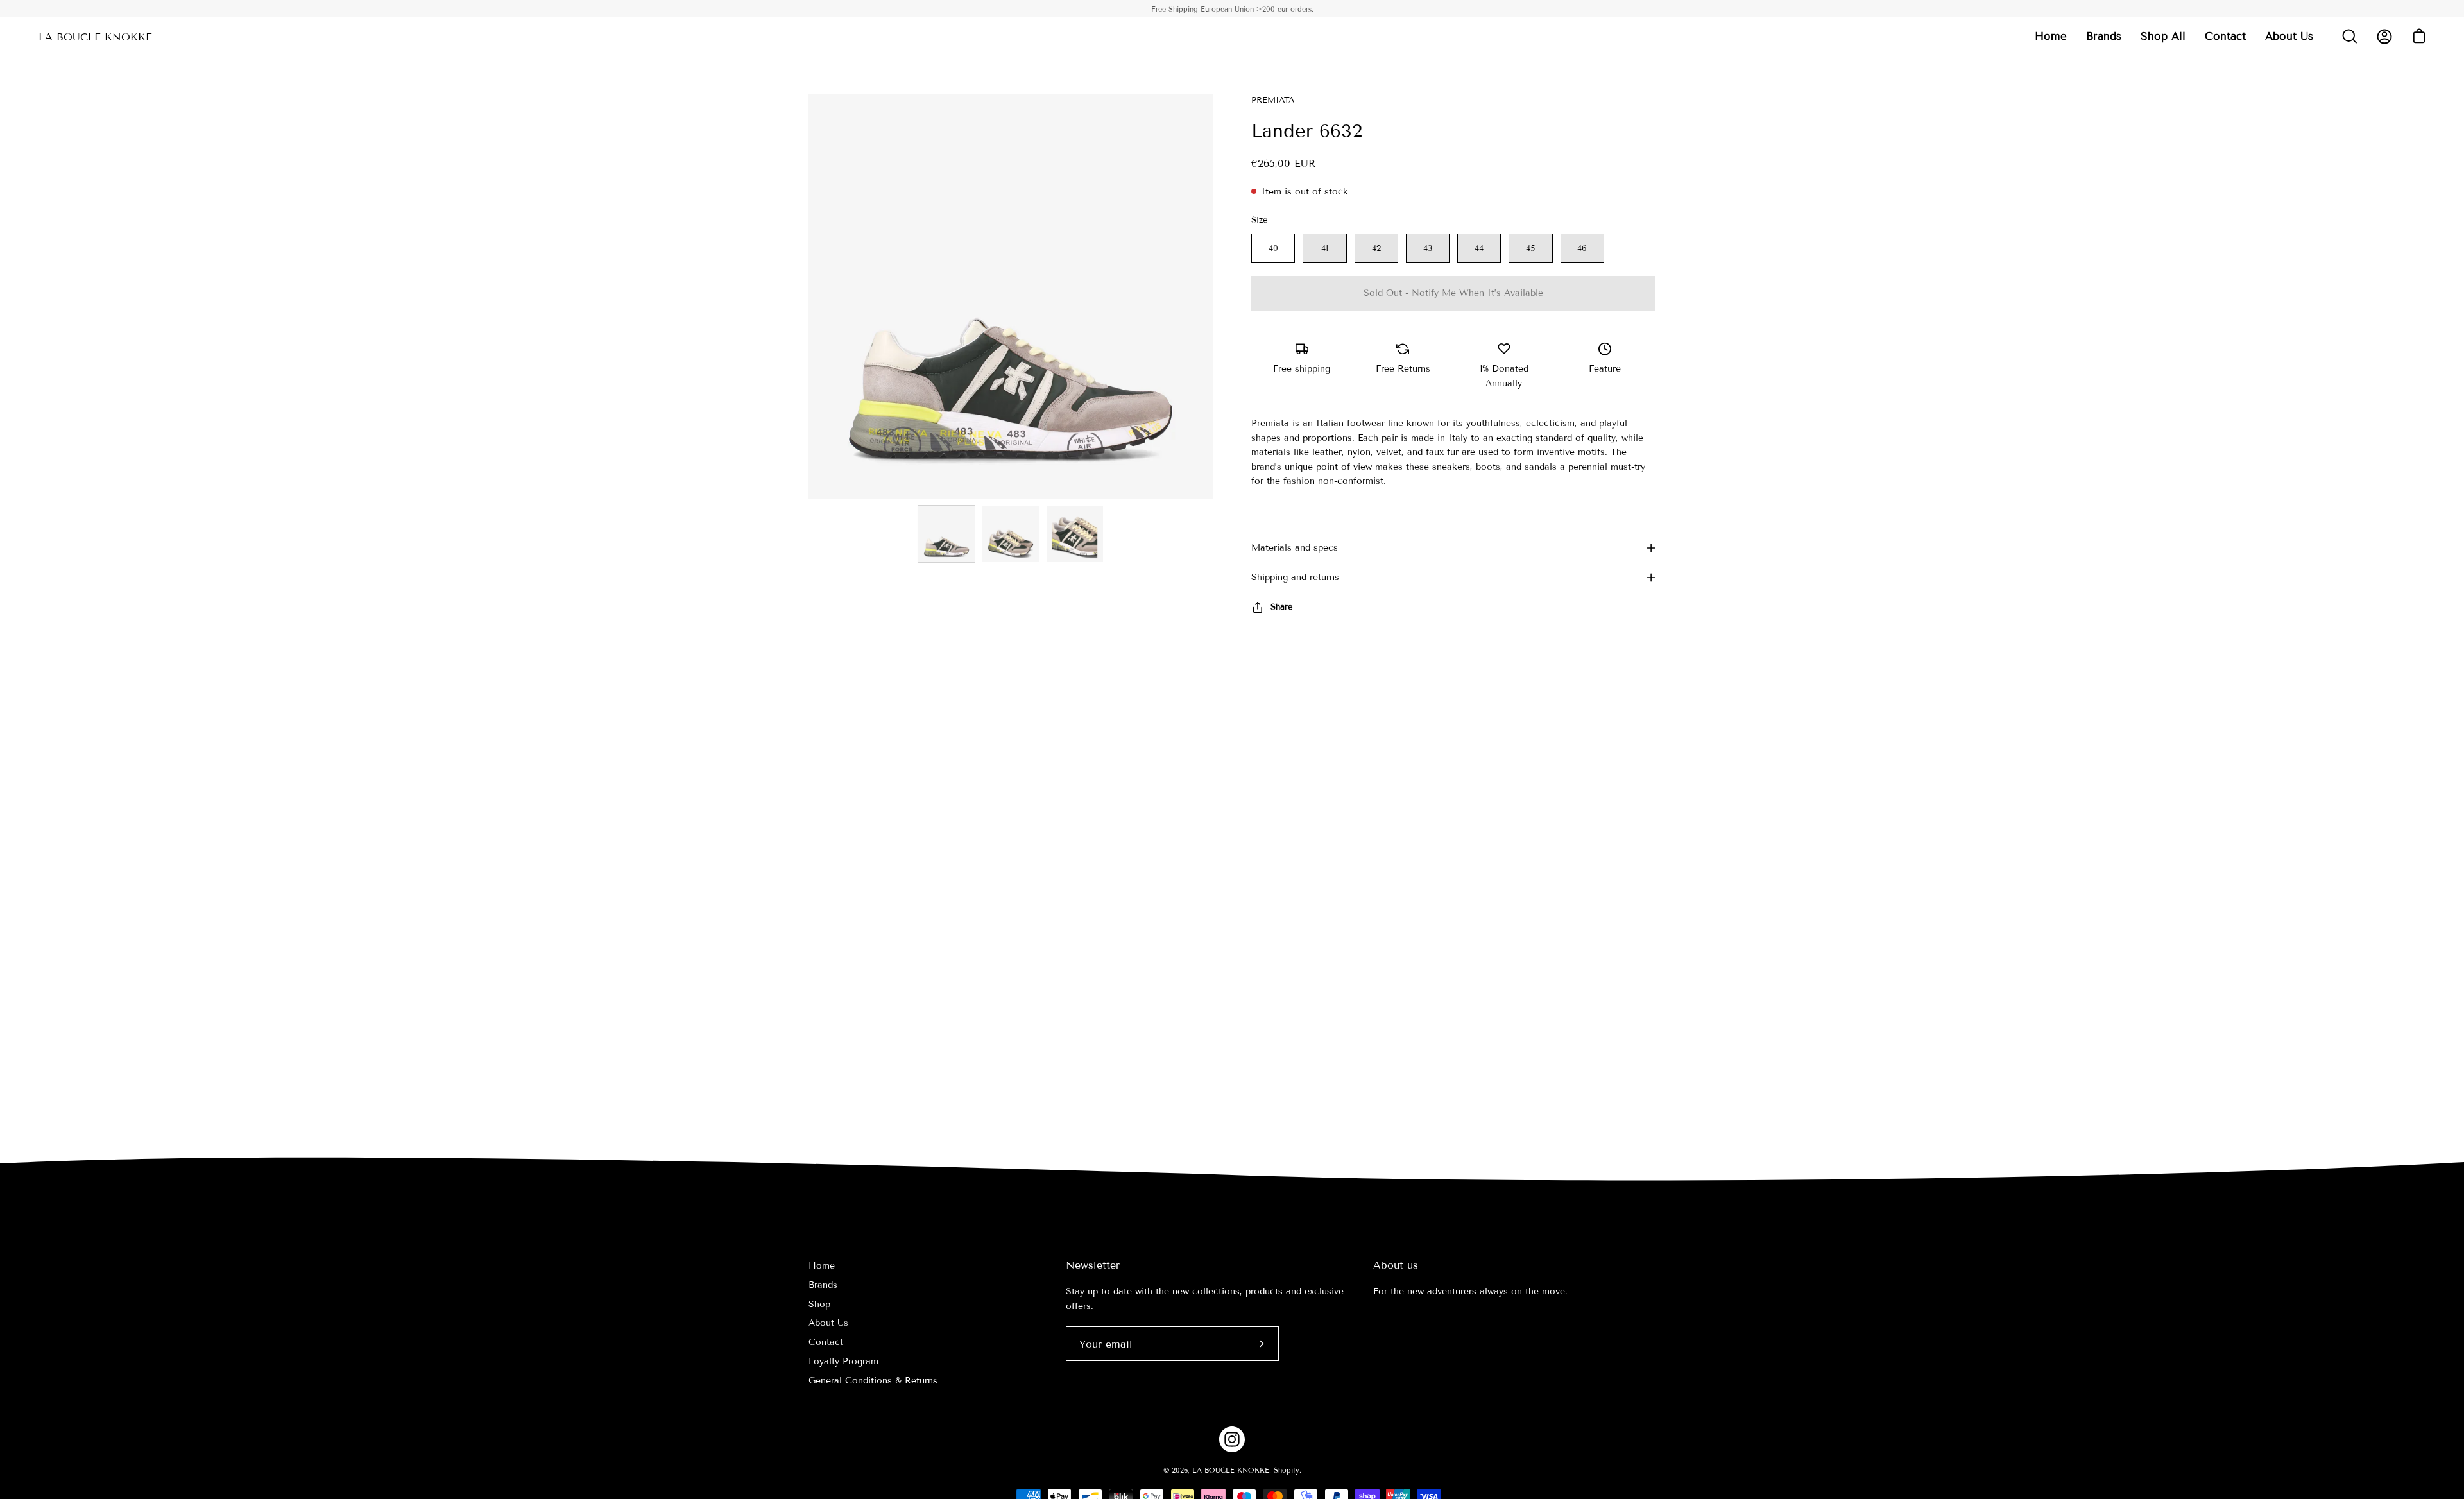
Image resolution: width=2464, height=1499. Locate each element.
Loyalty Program (843, 1361)
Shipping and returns (1295, 577)
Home (822, 1266)
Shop (819, 1304)
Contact (826, 1342)
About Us (828, 1323)
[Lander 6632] (946, 534)
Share (1281, 607)
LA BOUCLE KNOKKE (95, 37)
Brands (823, 1285)
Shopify (1287, 1470)
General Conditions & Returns (873, 1381)
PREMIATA (1273, 100)
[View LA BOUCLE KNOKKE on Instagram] (1232, 1439)
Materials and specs (1295, 548)
